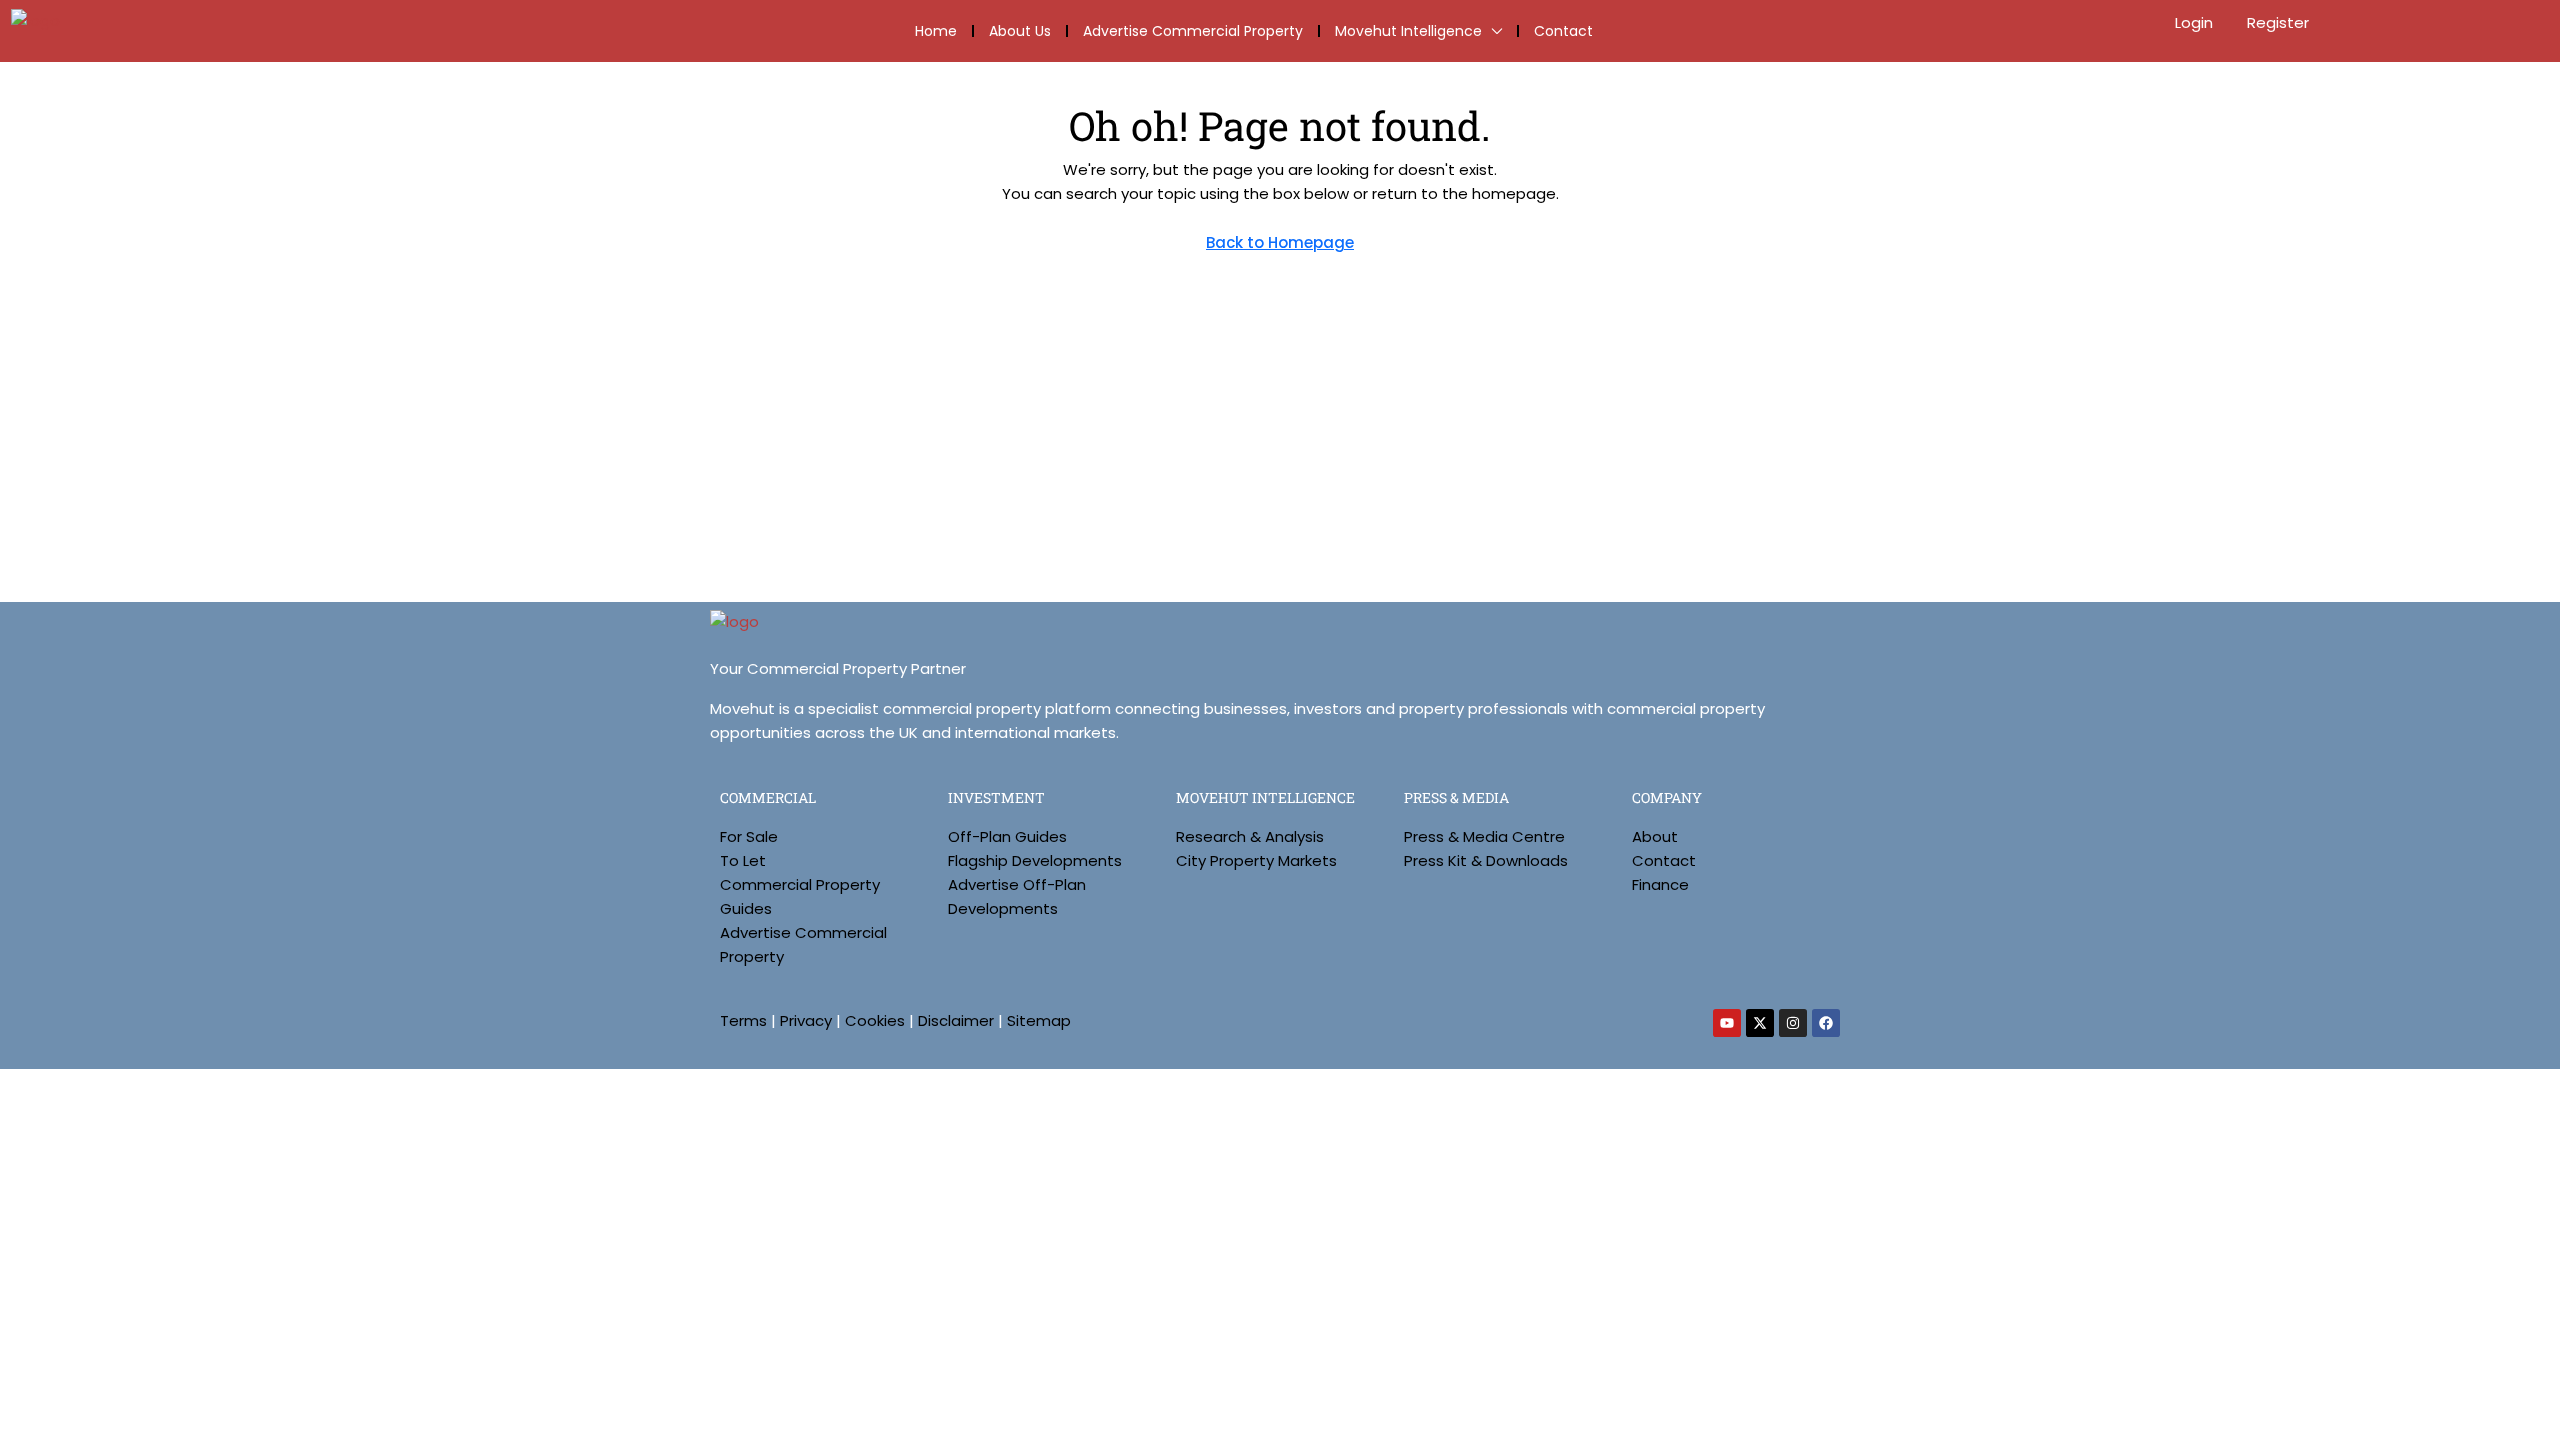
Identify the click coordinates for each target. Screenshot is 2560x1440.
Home (936, 31)
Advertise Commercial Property (1193, 31)
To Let (743, 860)
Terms (743, 1020)
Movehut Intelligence (1408, 31)
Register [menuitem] (2278, 22)
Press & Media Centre (1484, 836)
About (1655, 836)
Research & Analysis (1250, 836)
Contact (1563, 31)
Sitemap (1039, 1020)
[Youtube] (1727, 1023)
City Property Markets (1256, 860)
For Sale (749, 836)
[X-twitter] (1760, 1023)
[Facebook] (1826, 1023)
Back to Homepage (1280, 242)
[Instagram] (1793, 1023)
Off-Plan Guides (1007, 836)
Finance (1660, 884)
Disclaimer (956, 1020)
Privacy (806, 1020)
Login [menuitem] (2196, 22)
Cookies (875, 1020)
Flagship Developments (1035, 860)
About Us (1020, 31)
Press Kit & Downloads (1486, 860)
